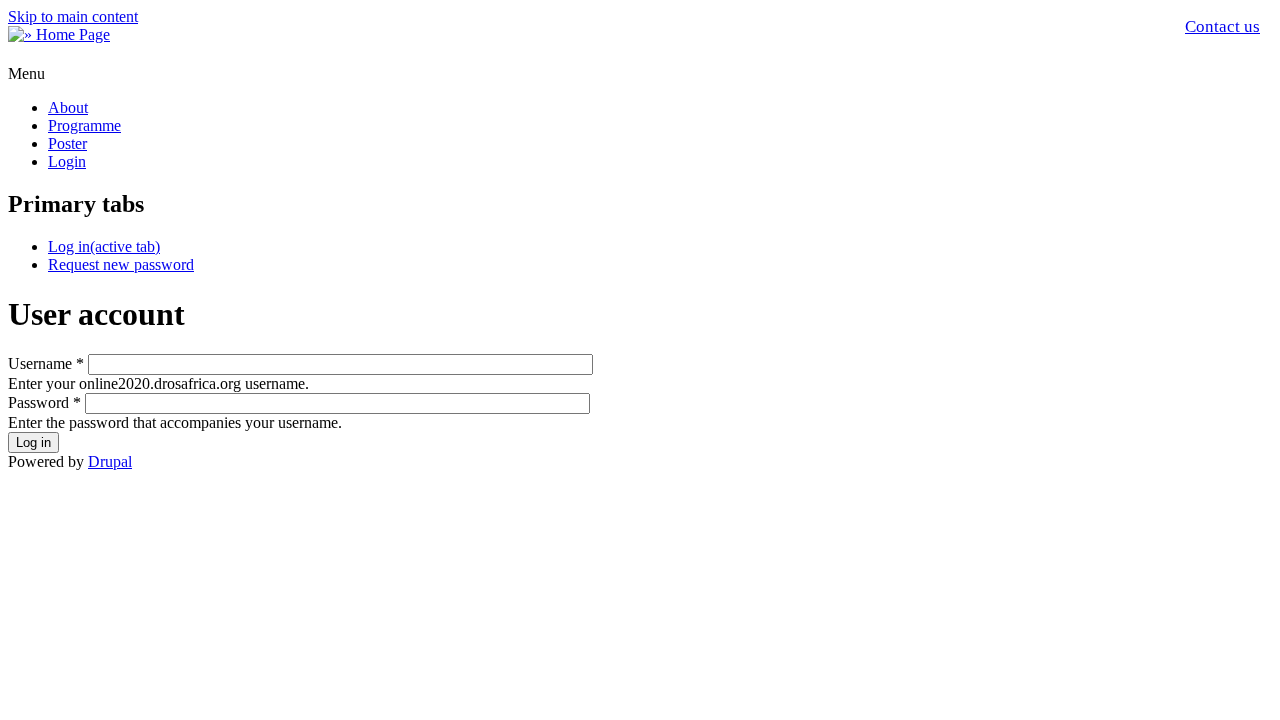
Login (67, 161)
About (68, 107)
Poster (67, 143)
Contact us (1222, 26)
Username (46, 363)
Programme (84, 125)
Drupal (110, 461)
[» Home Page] (59, 34)
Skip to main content (73, 16)
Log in (104, 246)
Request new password (121, 264)
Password (44, 402)
